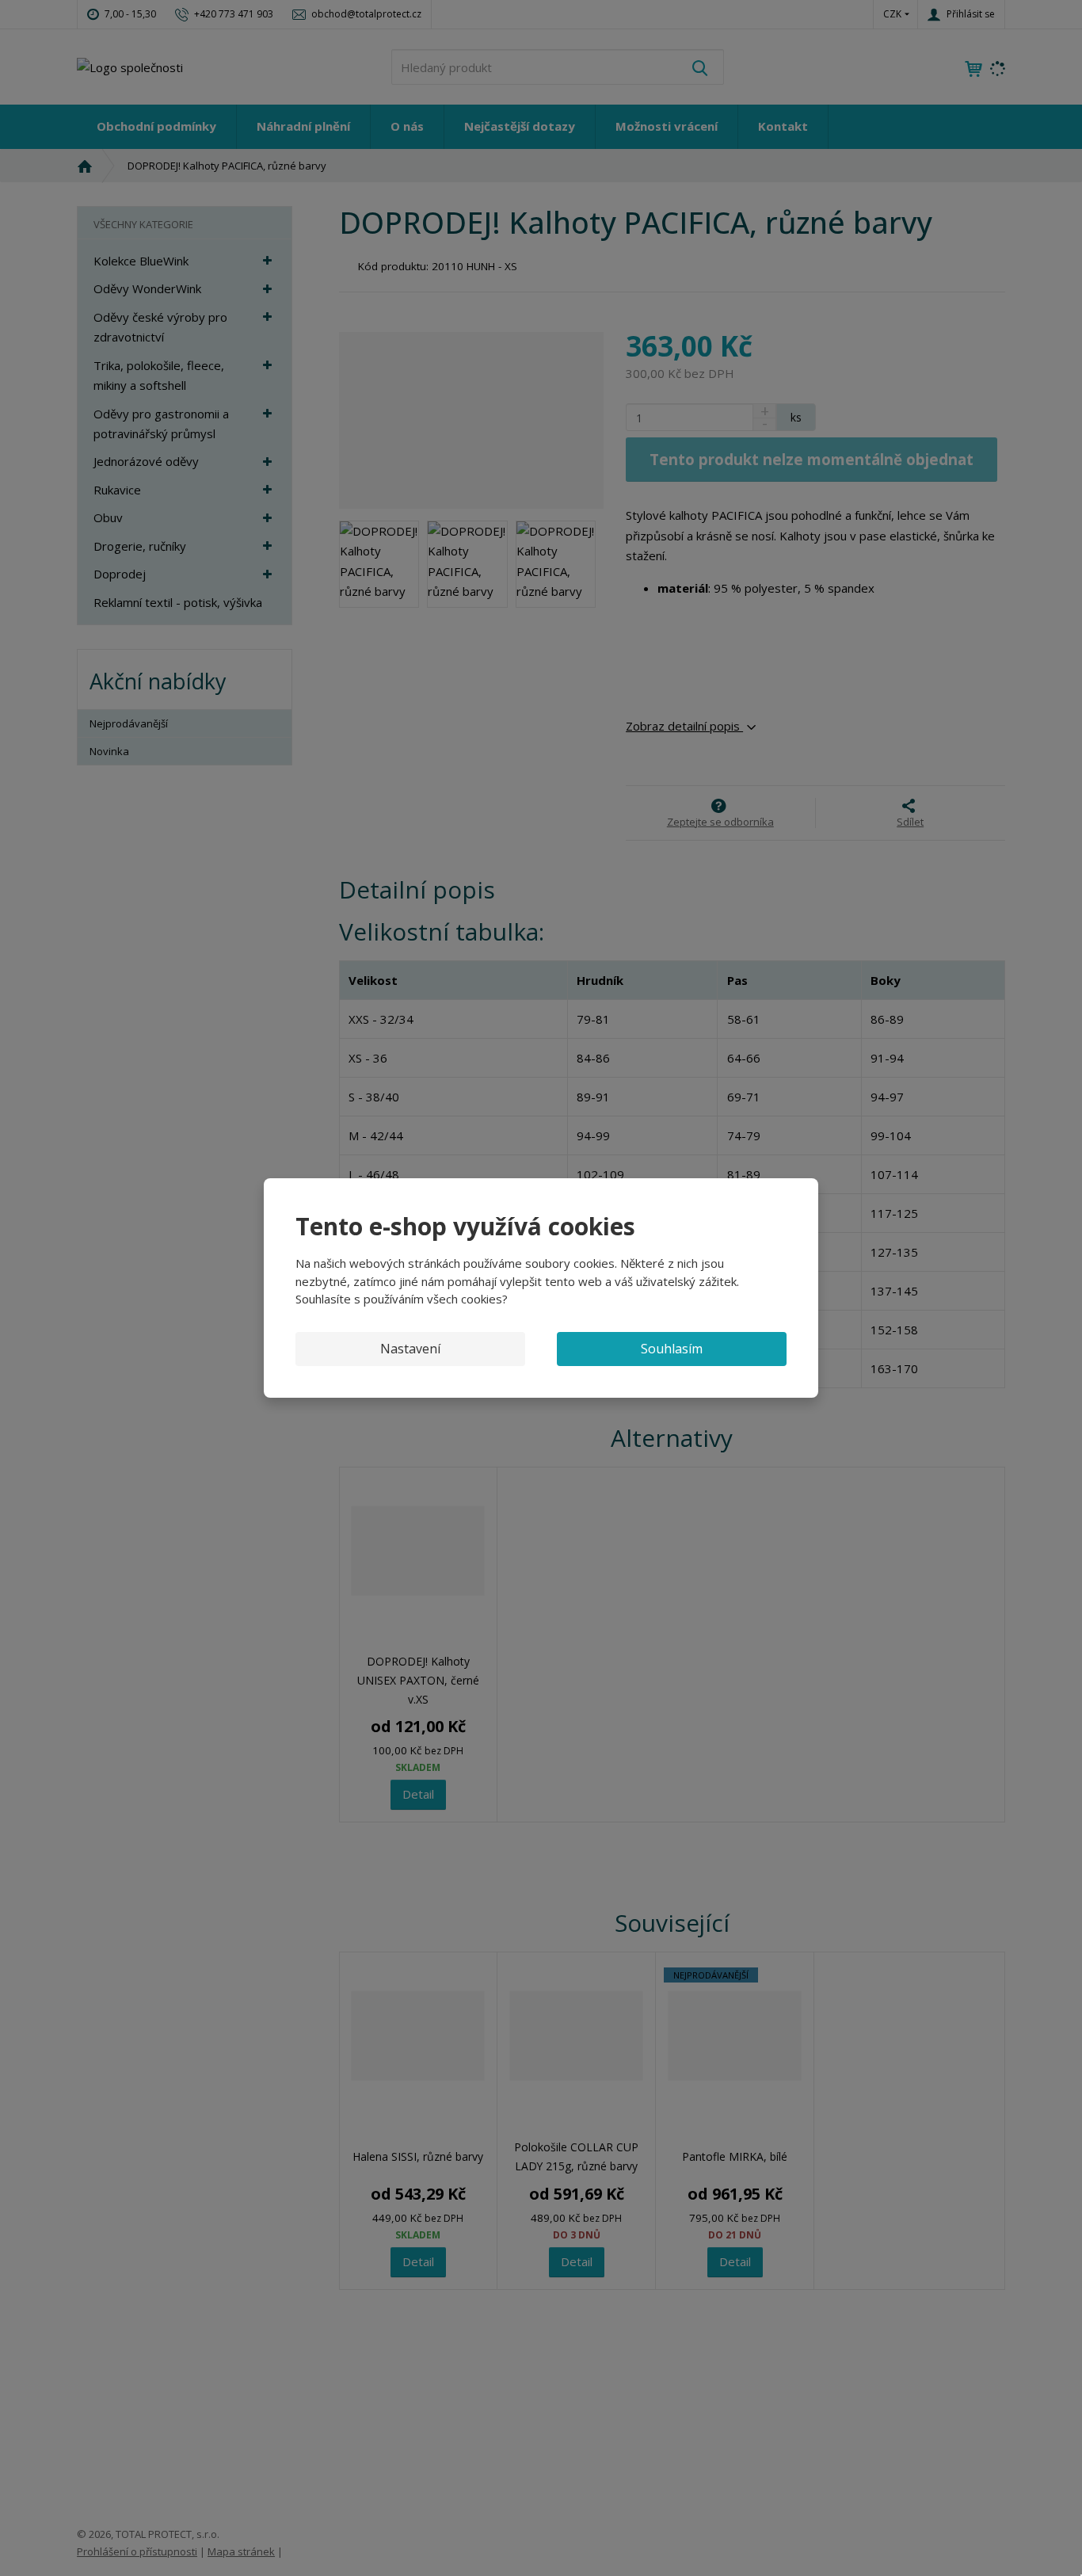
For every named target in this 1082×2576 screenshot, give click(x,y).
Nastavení (410, 1349)
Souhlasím (672, 1349)
